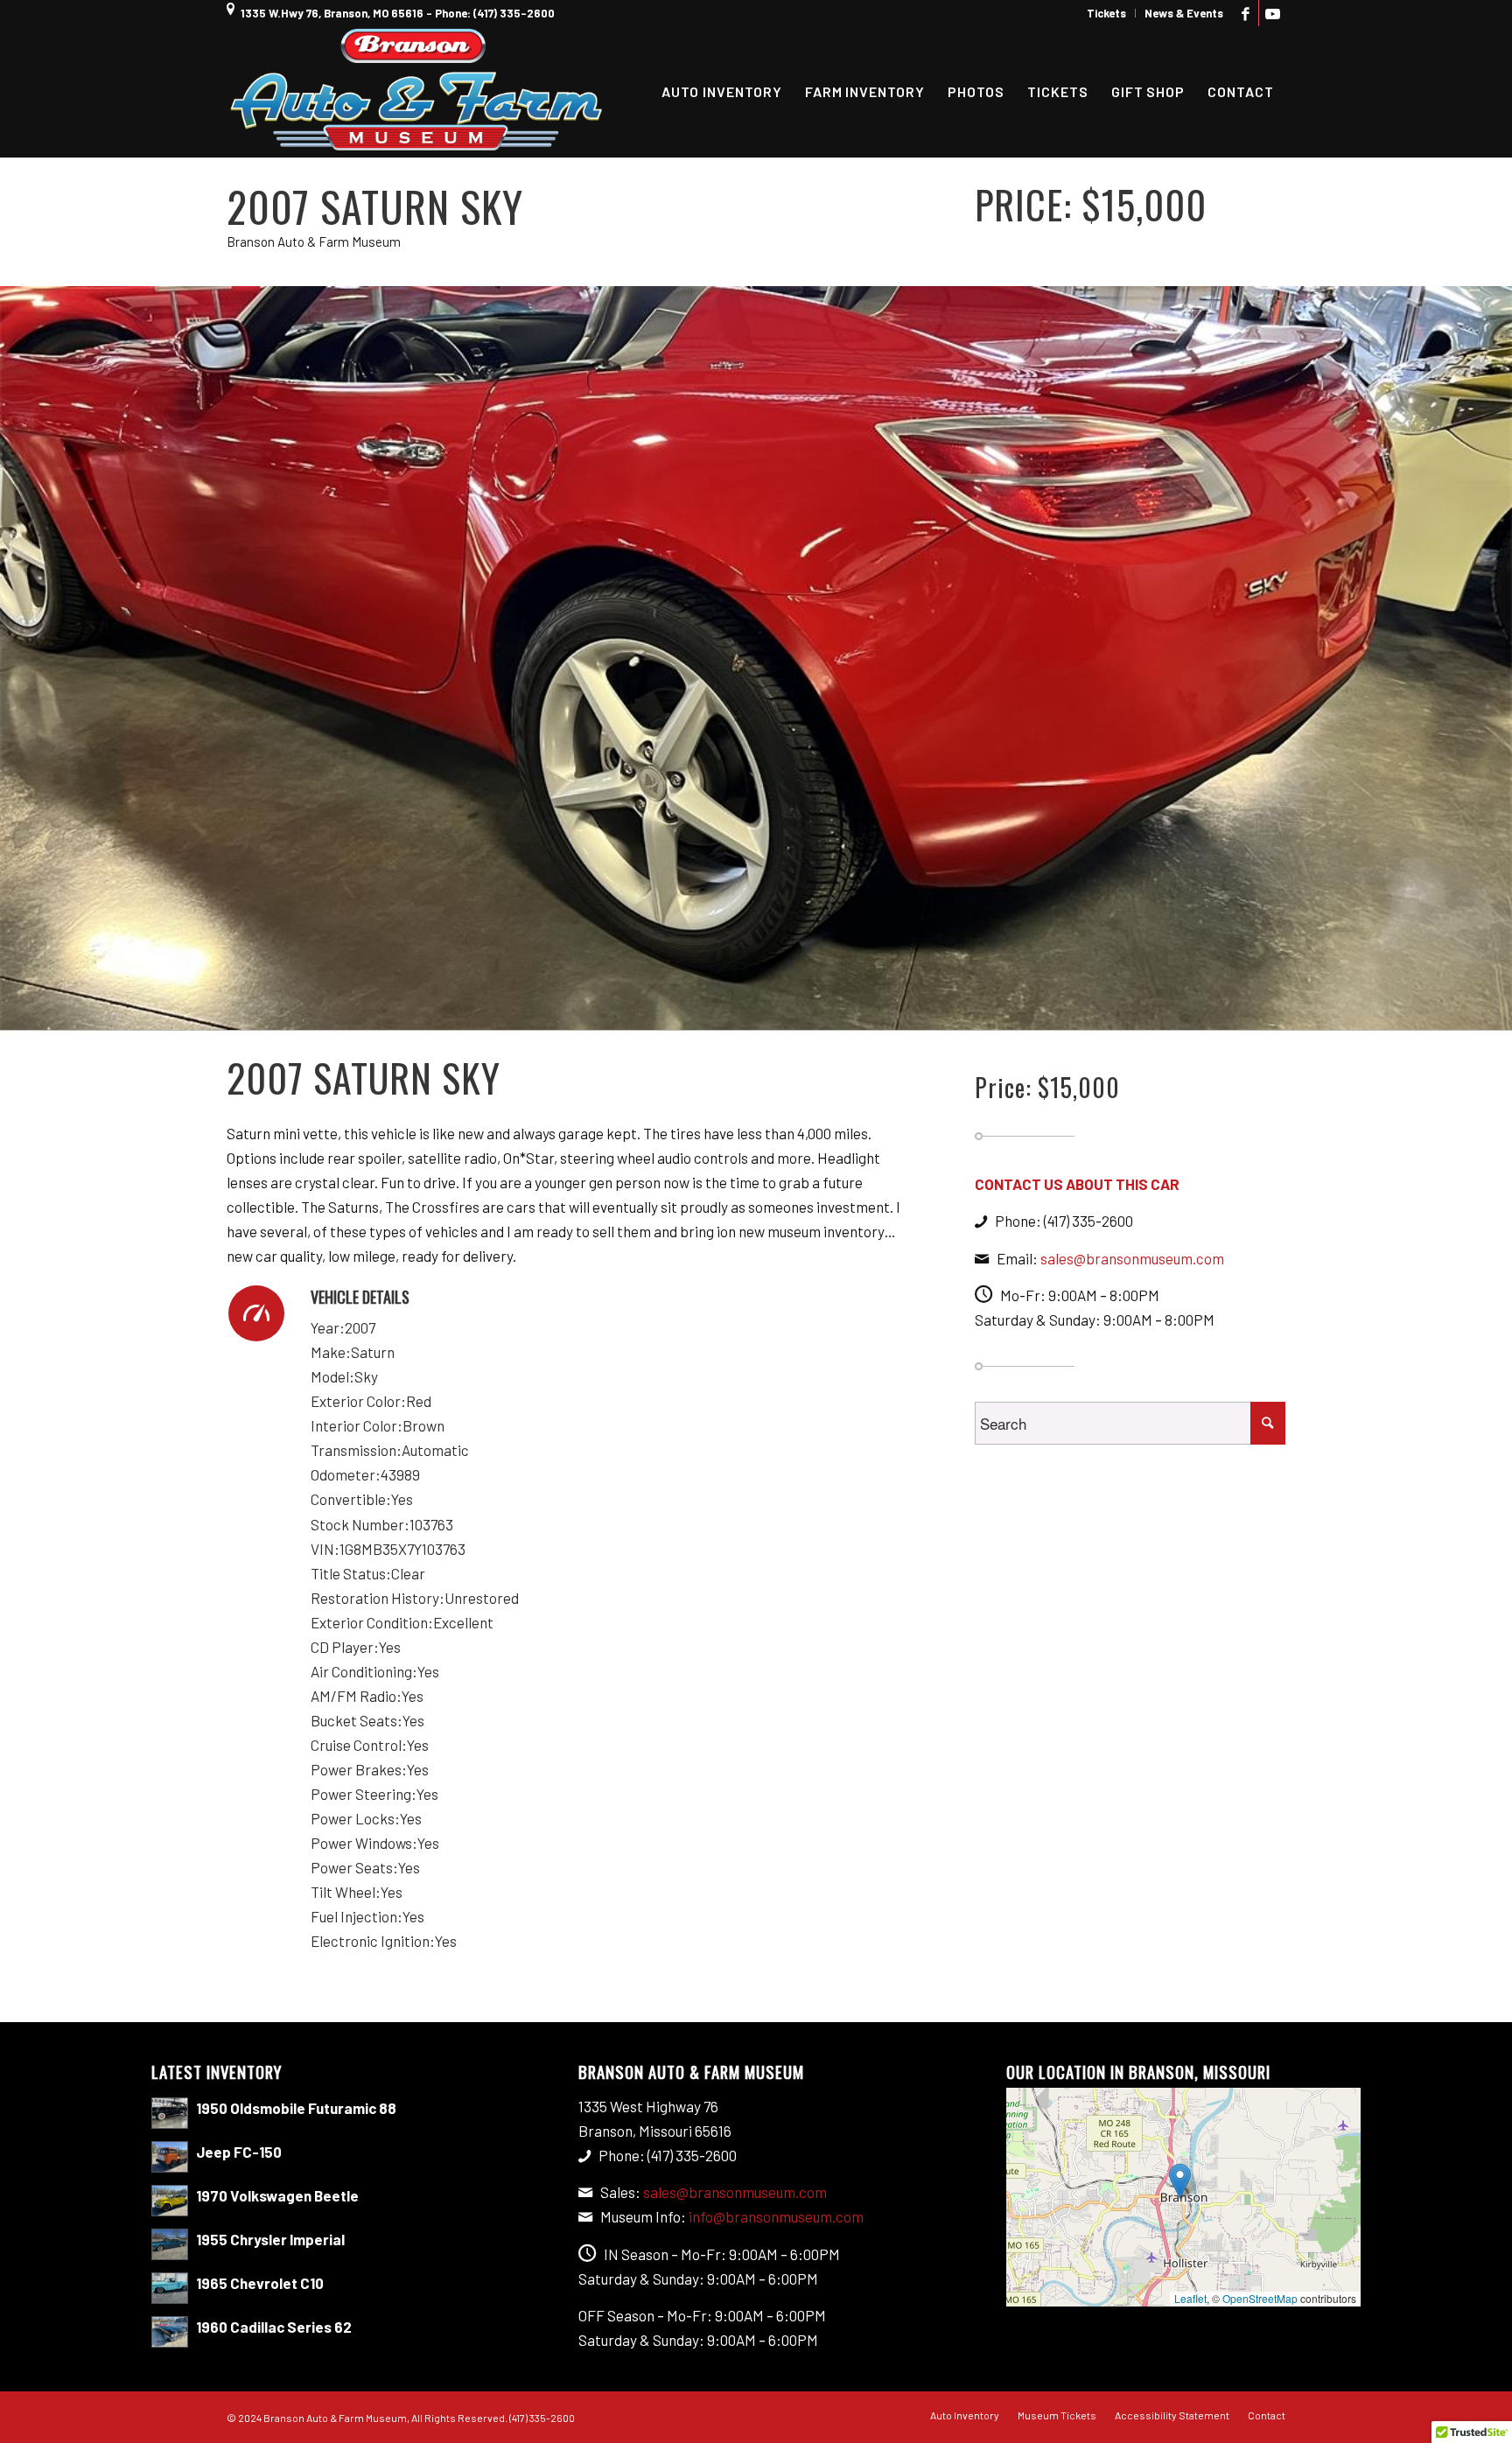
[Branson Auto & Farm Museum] (417, 92)
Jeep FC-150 (239, 2152)
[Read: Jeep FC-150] (170, 2157)
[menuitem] (1107, 13)
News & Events (1184, 13)
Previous (15, 658)
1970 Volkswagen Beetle (277, 2195)
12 (763, 1013)
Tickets (1106, 13)
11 (749, 1013)
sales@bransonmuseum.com (1132, 1258)
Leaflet (1190, 2298)
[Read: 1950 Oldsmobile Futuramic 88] (170, 2113)
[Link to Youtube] (1272, 13)
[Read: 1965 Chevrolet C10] (170, 2288)
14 (791, 1013)
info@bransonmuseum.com (776, 2216)
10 (735, 1013)
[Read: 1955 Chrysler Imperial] (170, 2244)
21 (889, 1013)
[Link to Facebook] (1246, 13)
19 (861, 1013)
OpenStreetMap (1260, 2298)
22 (903, 1013)
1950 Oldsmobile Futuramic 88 (296, 2108)
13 (777, 1013)
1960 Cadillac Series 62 (274, 2327)
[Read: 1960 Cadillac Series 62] (170, 2332)
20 (875, 1013)
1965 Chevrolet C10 (260, 2283)
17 (833, 1013)
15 (805, 1013)
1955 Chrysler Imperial (270, 2239)
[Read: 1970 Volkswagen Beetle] (170, 2201)
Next (1497, 658)
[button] (1180, 2181)
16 (819, 1013)
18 (847, 1013)
